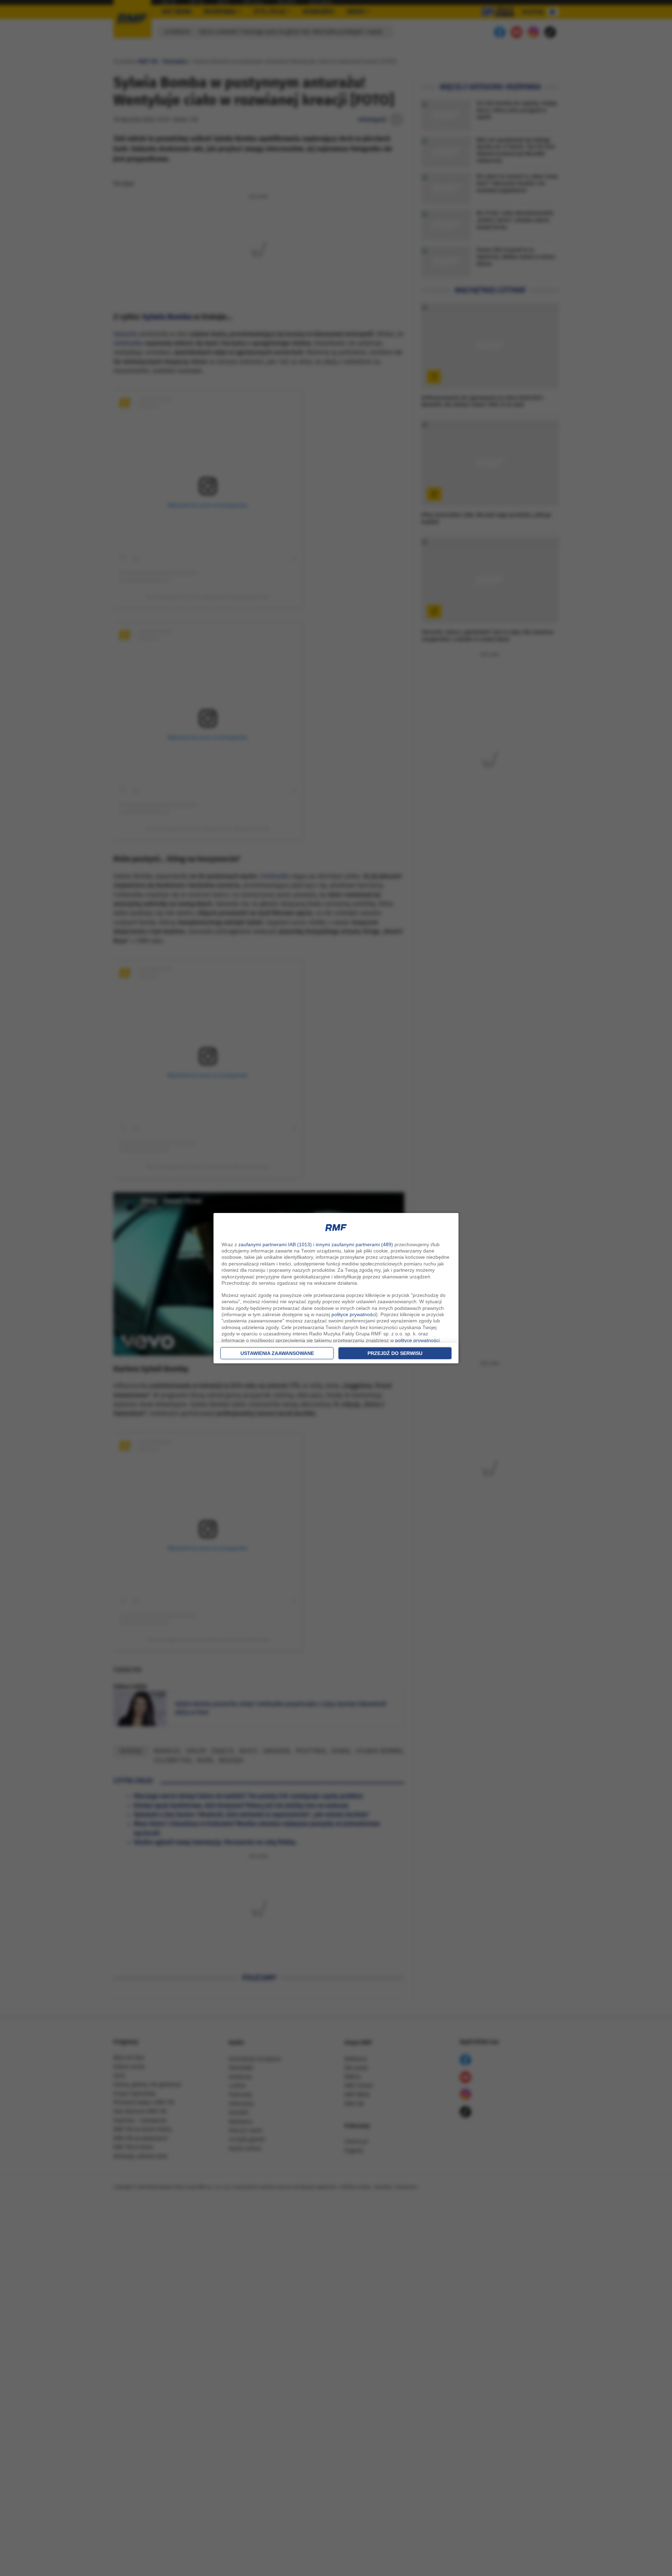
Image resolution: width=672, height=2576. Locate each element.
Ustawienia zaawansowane (277, 1353)
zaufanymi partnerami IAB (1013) (275, 1244)
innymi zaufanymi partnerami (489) (354, 1244)
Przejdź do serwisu (395, 1353)
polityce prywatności (354, 1314)
